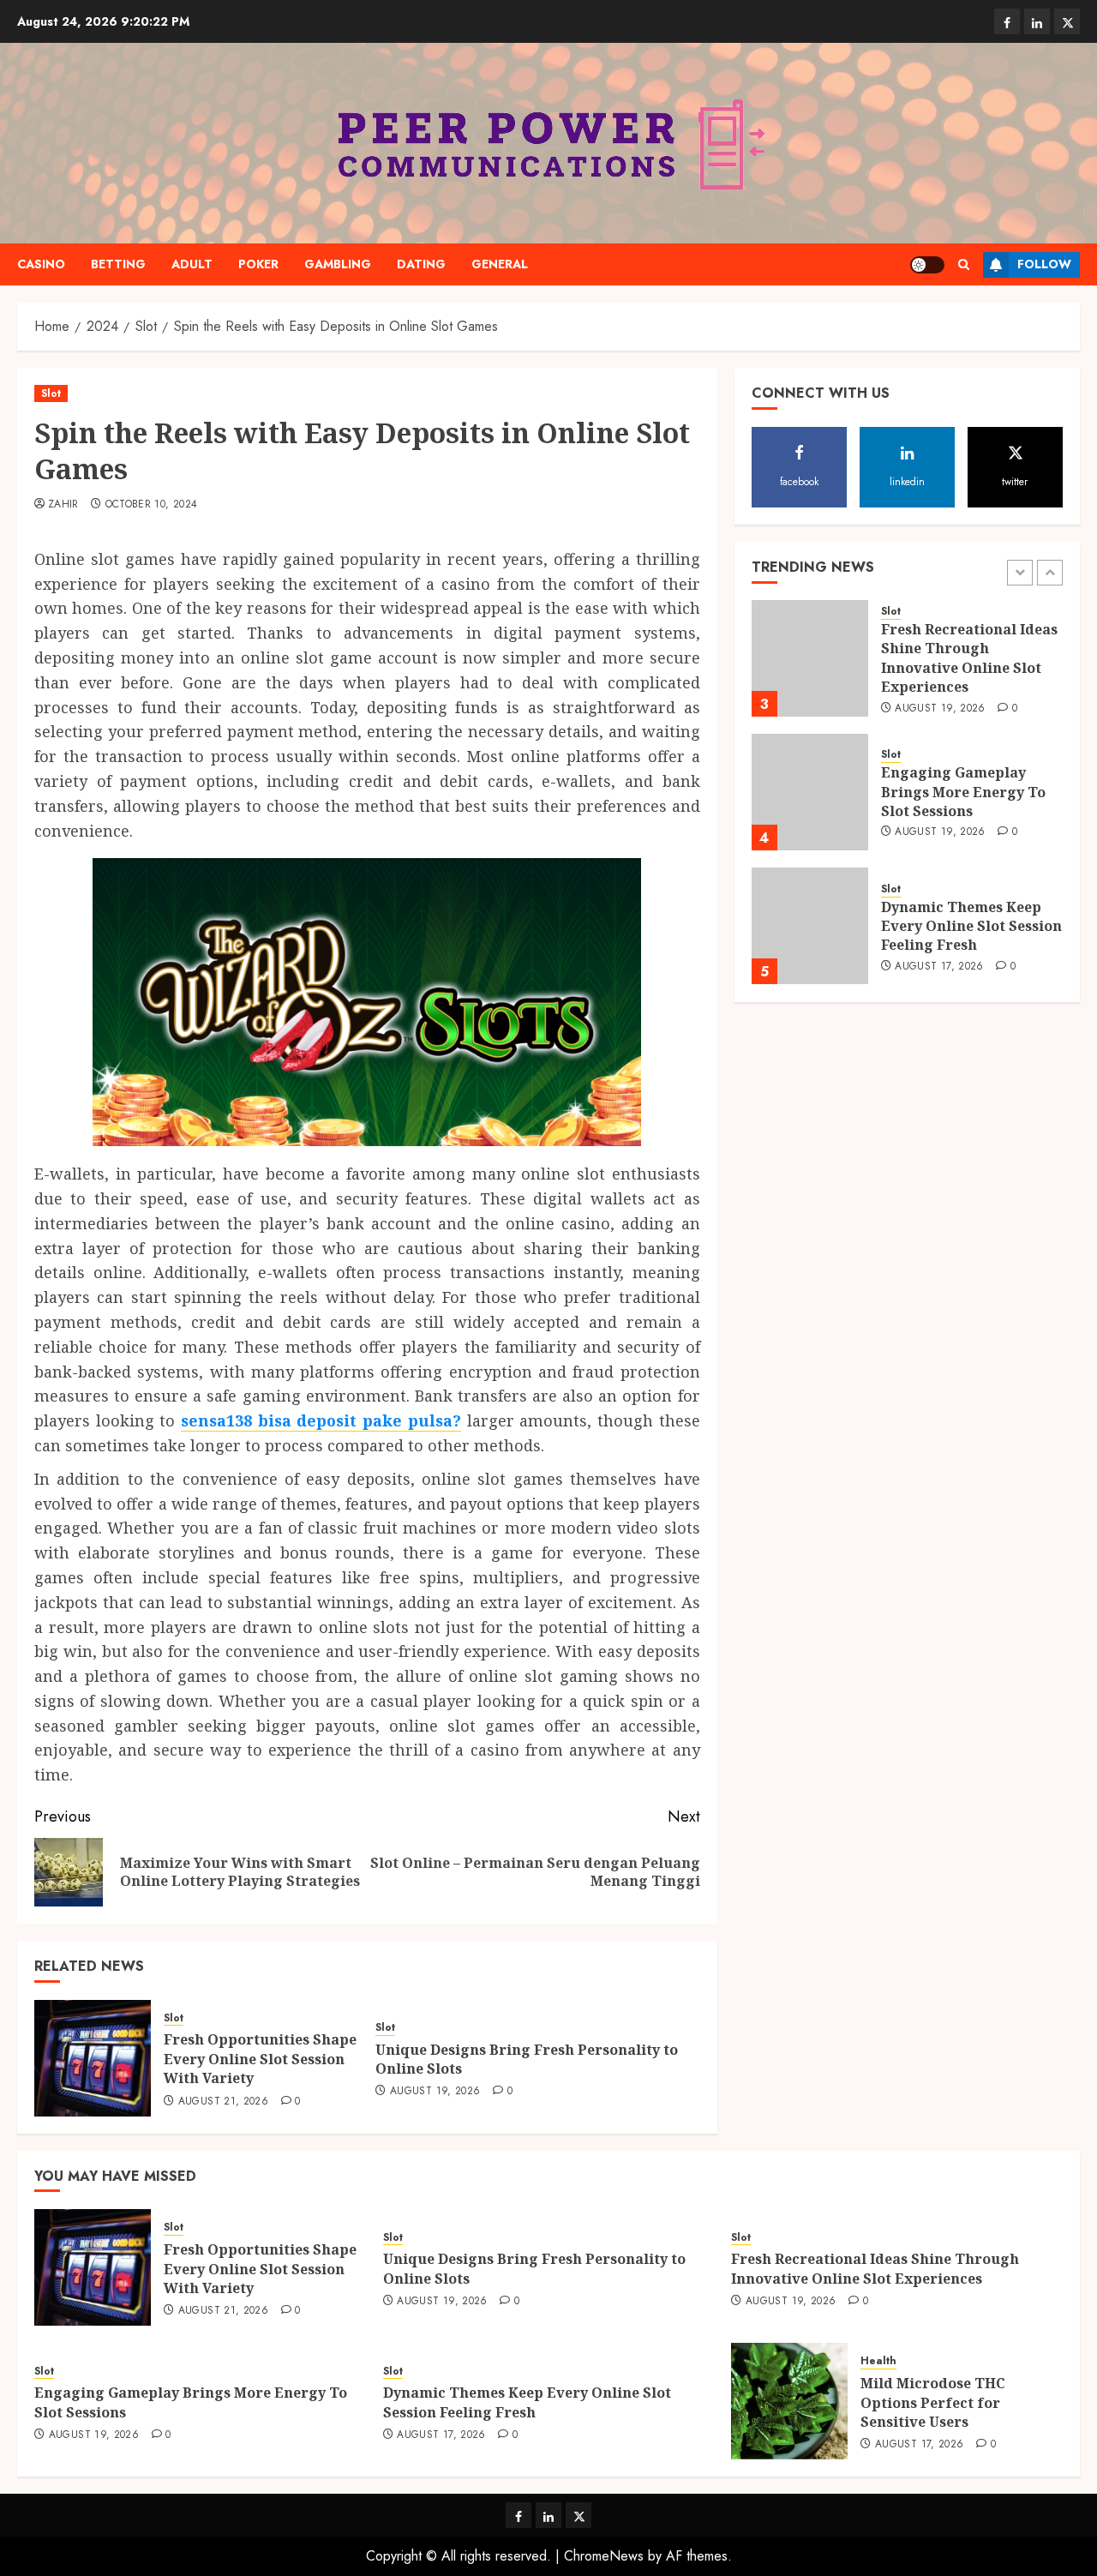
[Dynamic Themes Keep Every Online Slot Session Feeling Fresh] (810, 926)
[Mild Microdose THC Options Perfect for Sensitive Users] (789, 2401)
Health (878, 2361)
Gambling (338, 264)
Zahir (63, 505)
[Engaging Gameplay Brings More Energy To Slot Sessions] (810, 792)
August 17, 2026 (939, 967)
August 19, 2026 (435, 2092)
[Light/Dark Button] (927, 265)
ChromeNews (604, 2556)
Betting (118, 264)
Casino (41, 264)
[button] (964, 264)
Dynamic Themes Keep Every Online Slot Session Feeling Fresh (971, 926)
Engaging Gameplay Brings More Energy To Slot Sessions (963, 793)
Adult (192, 264)
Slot (51, 393)
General (500, 264)
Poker (258, 264)
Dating (421, 264)
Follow (1044, 264)
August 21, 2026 (223, 2102)
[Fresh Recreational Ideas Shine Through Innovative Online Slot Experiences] (810, 658)
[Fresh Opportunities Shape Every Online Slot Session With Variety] (93, 2058)
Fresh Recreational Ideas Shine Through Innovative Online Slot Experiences (969, 659)
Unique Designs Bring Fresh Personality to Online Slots (527, 2059)
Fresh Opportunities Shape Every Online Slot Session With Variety (260, 2059)
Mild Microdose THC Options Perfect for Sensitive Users (933, 2402)
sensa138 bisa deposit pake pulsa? (321, 1420)
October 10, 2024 (152, 505)
